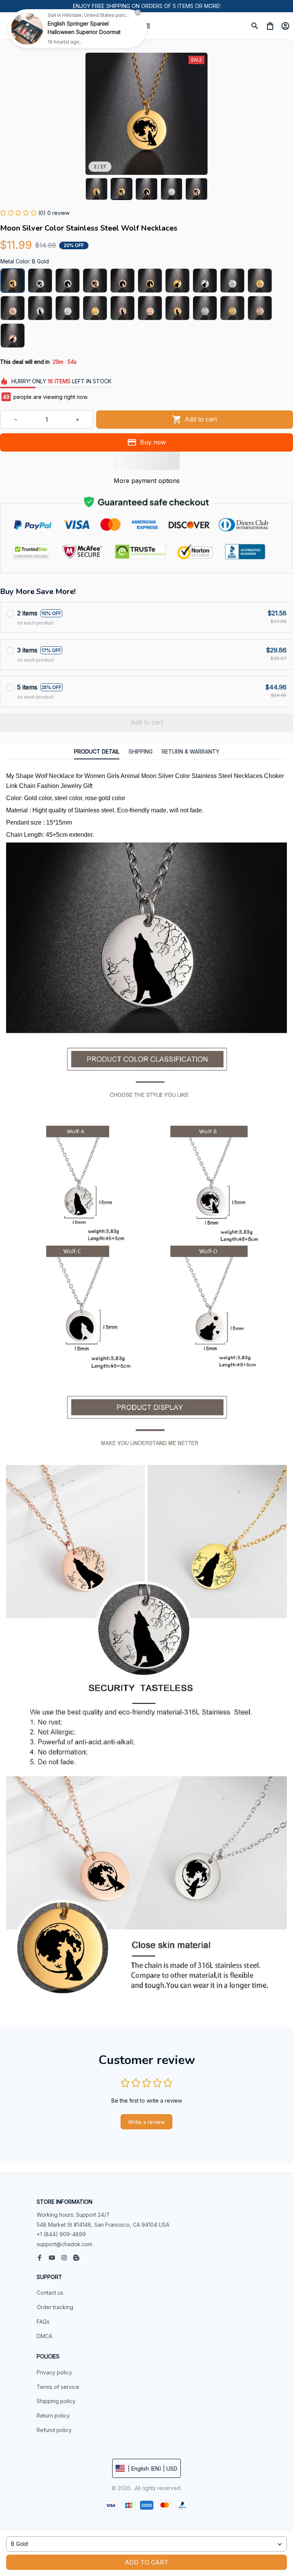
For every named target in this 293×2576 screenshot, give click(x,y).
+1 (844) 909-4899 (61, 2234)
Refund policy (54, 2430)
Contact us (50, 2293)
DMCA (44, 2336)
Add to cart (146, 2562)
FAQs (43, 2322)
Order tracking (55, 2307)
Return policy (53, 2415)
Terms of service (58, 2387)
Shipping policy (56, 2401)
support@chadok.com (64, 2244)
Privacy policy (54, 2372)
